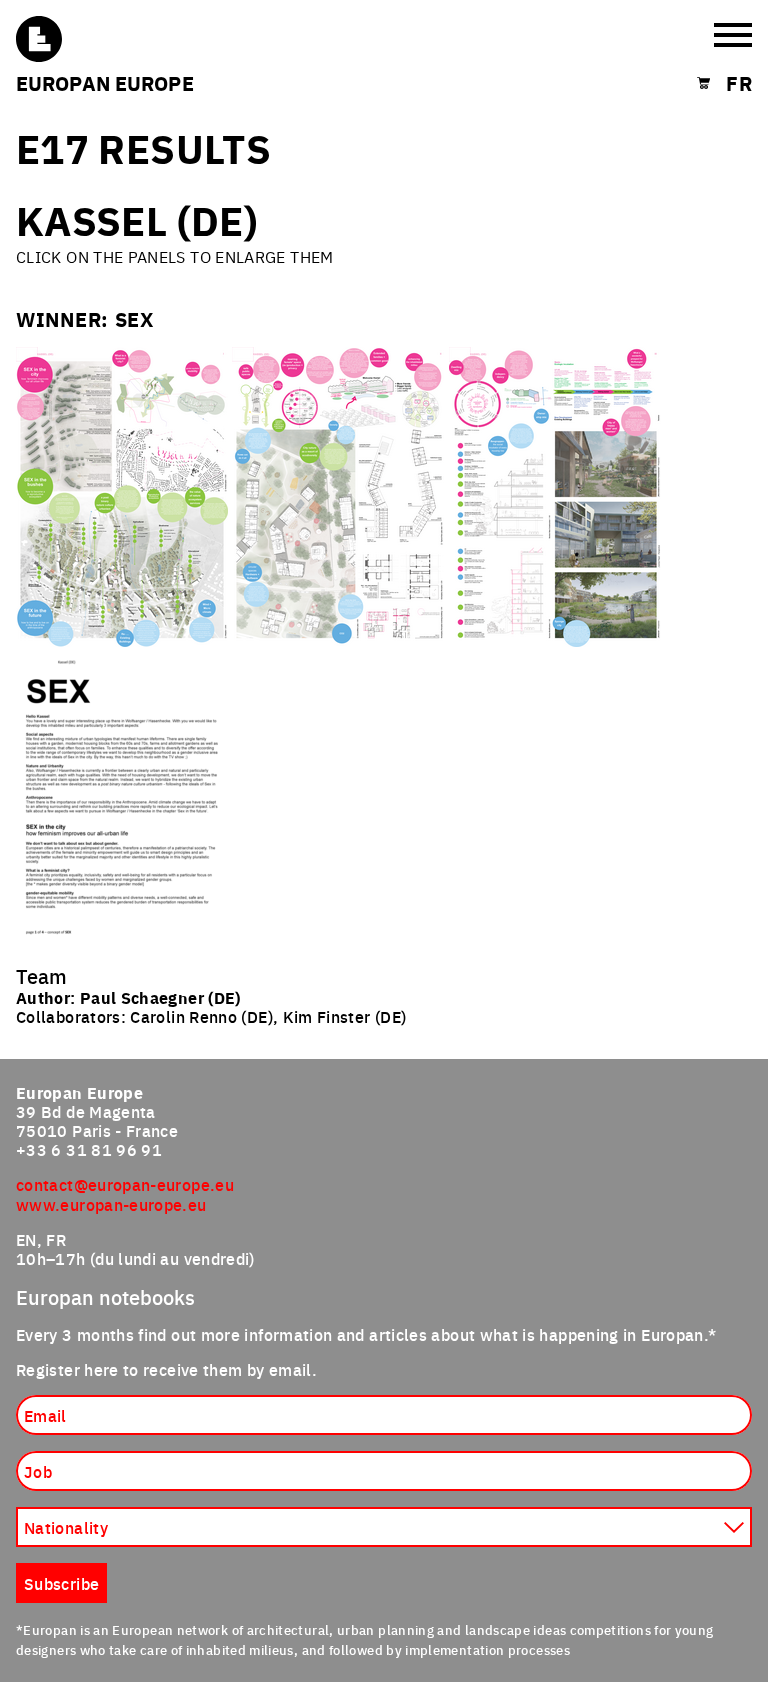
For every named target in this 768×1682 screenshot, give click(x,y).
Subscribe (111, 970)
